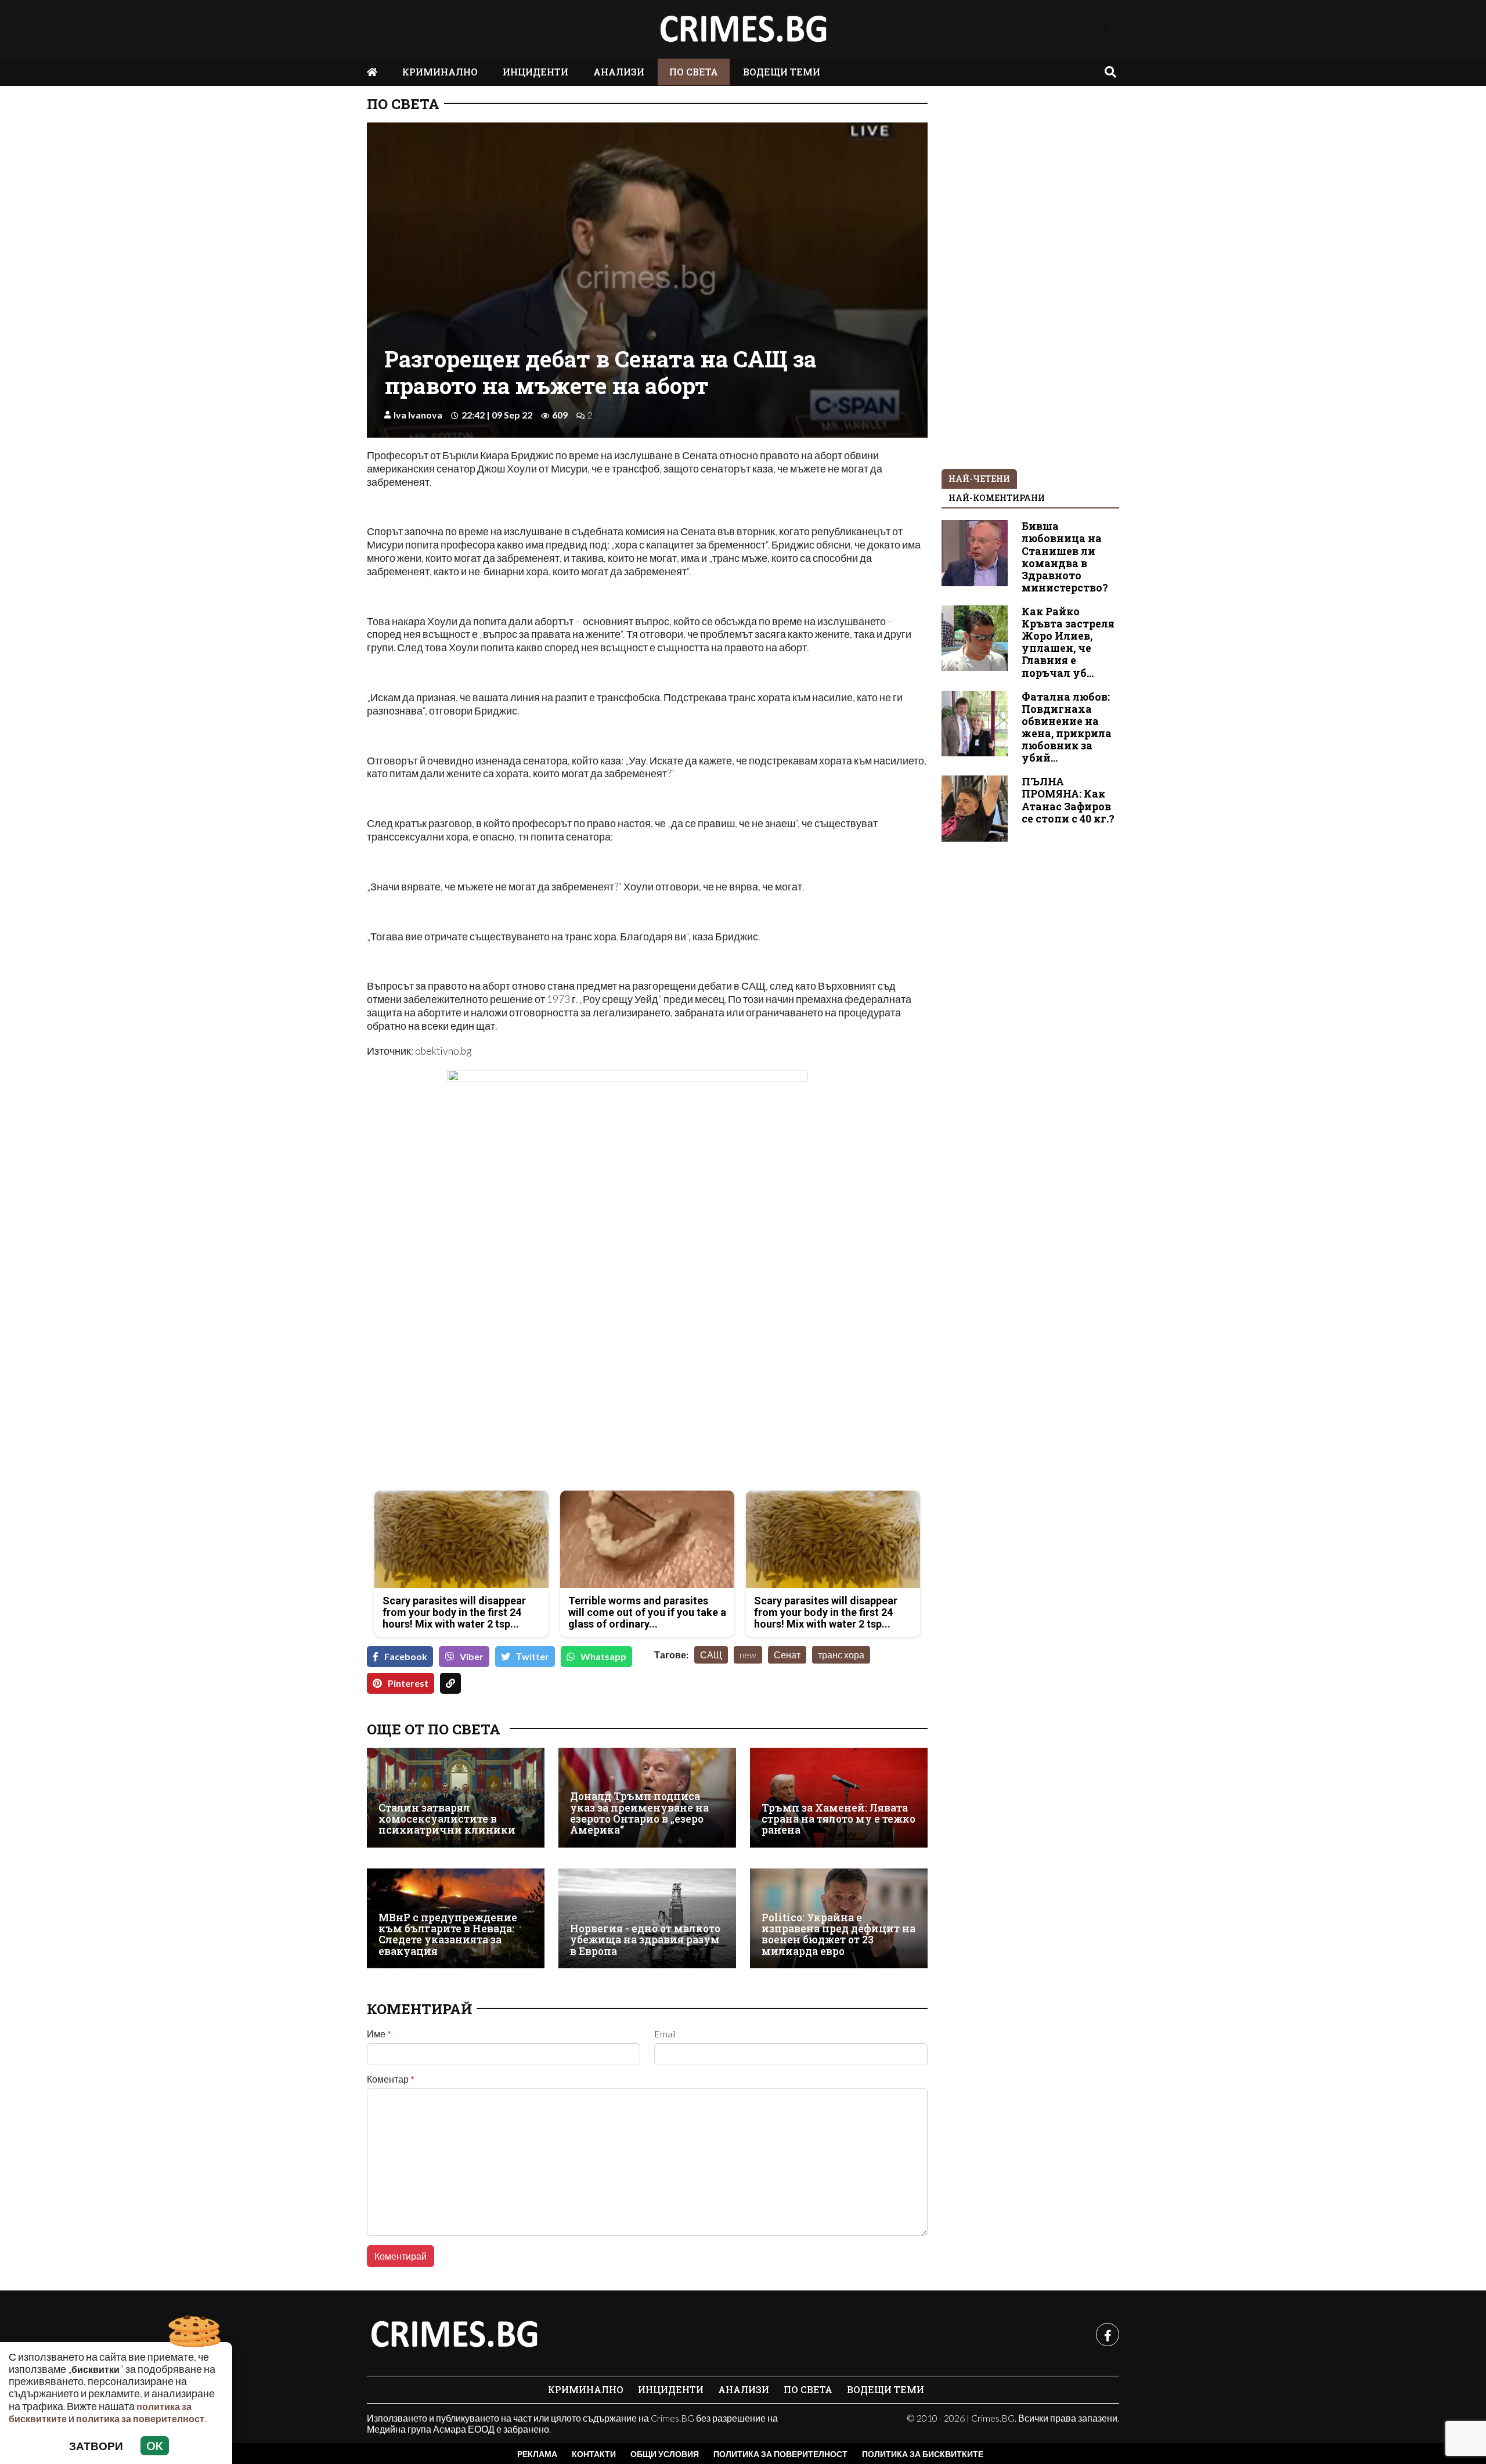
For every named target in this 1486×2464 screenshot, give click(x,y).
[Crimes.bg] (454, 2335)
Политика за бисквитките (923, 2454)
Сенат (787, 1655)
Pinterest (408, 1683)
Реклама (537, 2454)
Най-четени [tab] (979, 479)
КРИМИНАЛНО (440, 72)
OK (155, 2446)
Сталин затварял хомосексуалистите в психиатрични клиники (447, 1819)
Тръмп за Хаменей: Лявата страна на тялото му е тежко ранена (838, 1819)
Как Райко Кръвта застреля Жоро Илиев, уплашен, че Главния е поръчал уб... (1068, 642)
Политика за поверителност (780, 2454)
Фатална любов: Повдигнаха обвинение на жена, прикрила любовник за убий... (1067, 728)
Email (665, 2034)
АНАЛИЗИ (619, 72)
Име (379, 2034)
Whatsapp (603, 1656)
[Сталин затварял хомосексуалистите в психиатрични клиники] (456, 1798)
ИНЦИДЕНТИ (535, 72)
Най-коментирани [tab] (997, 498)
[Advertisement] (504, 1400)
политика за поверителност (140, 2418)
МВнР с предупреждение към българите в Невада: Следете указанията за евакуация (448, 1934)
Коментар (391, 2079)
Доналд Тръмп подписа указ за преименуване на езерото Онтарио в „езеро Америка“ (639, 1813)
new (748, 1655)
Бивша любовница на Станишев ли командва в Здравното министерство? (1065, 557)
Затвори (96, 2446)
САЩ (711, 1655)
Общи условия (665, 2454)
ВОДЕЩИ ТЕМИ (782, 72)
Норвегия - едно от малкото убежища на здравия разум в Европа (645, 1940)
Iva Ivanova (418, 415)
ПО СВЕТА (694, 72)
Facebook (406, 1656)
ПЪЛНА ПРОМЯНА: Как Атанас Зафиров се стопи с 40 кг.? (1068, 800)
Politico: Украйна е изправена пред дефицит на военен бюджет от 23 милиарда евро (838, 1934)
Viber (472, 1656)
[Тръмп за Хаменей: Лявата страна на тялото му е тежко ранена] (839, 1798)
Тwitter (533, 1656)
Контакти (594, 2454)
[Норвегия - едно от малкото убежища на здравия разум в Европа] (647, 1918)
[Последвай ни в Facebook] (1106, 29)
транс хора (841, 1655)
